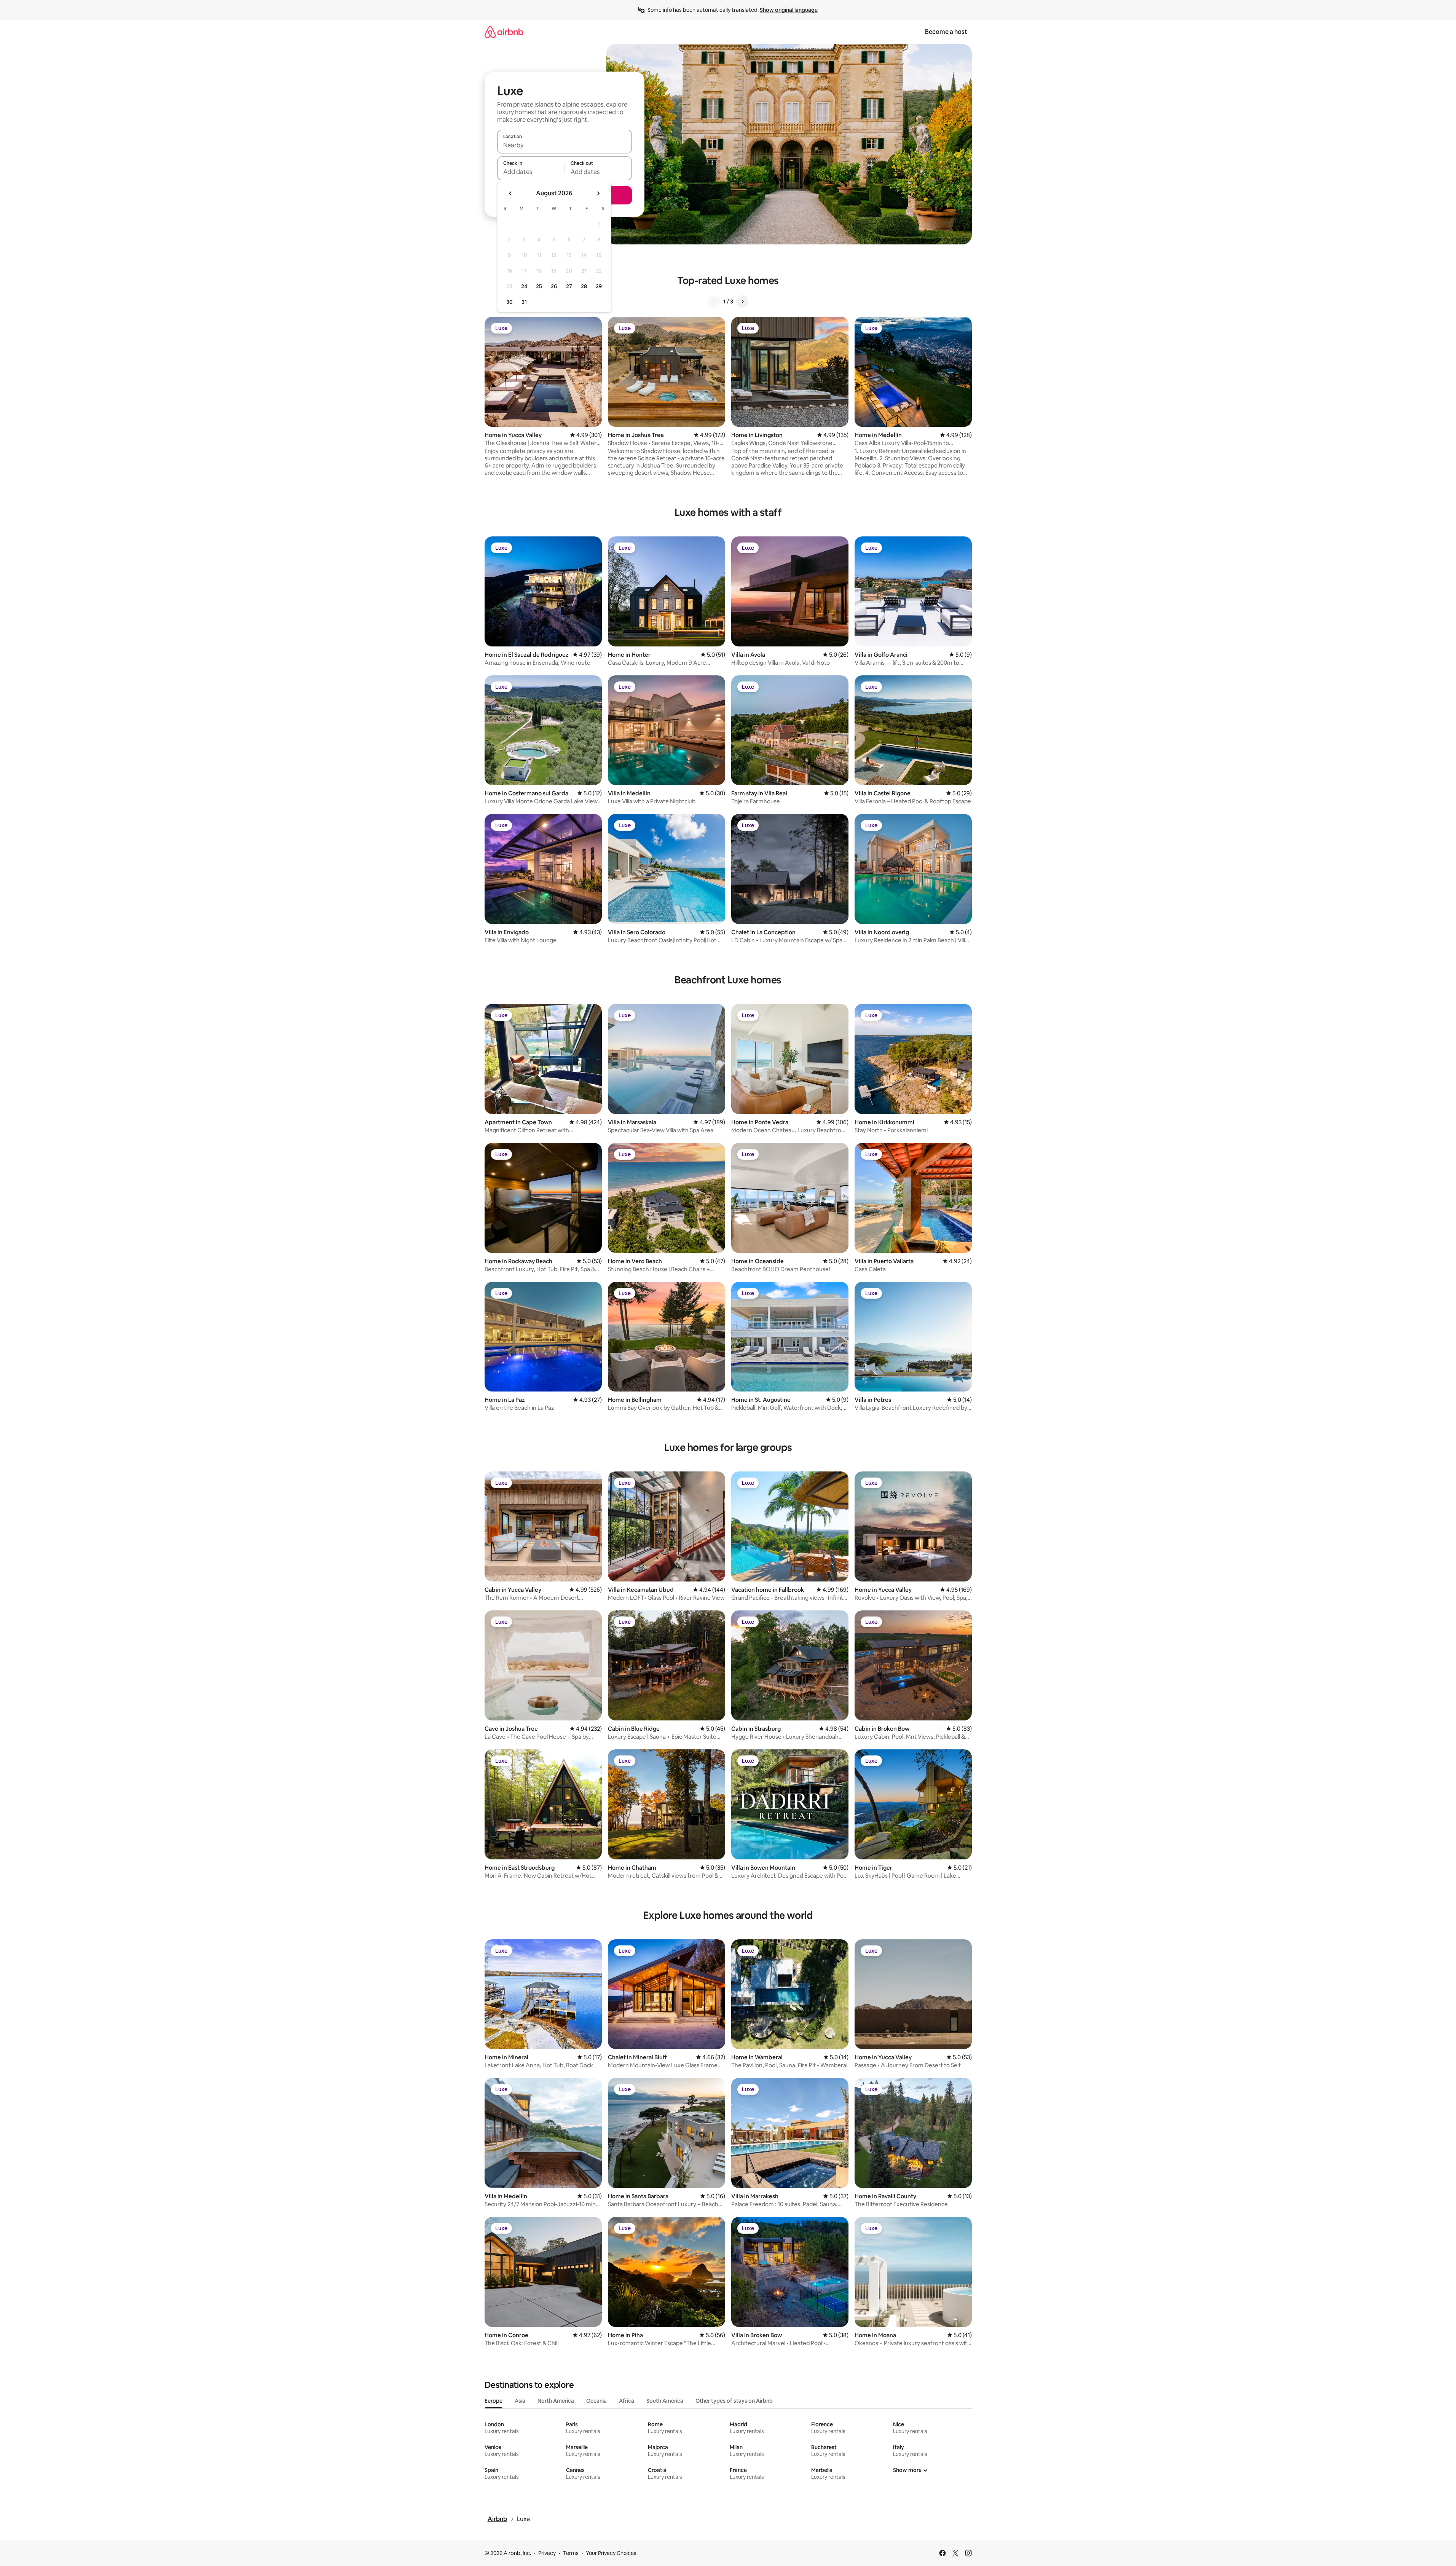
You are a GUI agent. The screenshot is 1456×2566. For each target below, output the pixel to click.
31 (524, 302)
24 (524, 286)
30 (510, 302)
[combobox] (565, 145)
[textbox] (531, 172)
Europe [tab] (494, 2401)
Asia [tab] (520, 2401)
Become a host (946, 32)
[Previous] (714, 302)
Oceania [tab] (596, 2401)
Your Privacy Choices (611, 2553)
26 (554, 286)
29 (599, 286)
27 (569, 286)
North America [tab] (556, 2401)
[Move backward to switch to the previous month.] (510, 193)
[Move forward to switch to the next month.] (598, 193)
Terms (571, 2553)
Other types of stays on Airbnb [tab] (734, 2401)
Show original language (789, 10)
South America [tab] (665, 2401)
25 (539, 286)
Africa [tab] (627, 2401)
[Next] (742, 302)
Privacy (547, 2553)
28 (584, 286)
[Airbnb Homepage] (504, 32)
